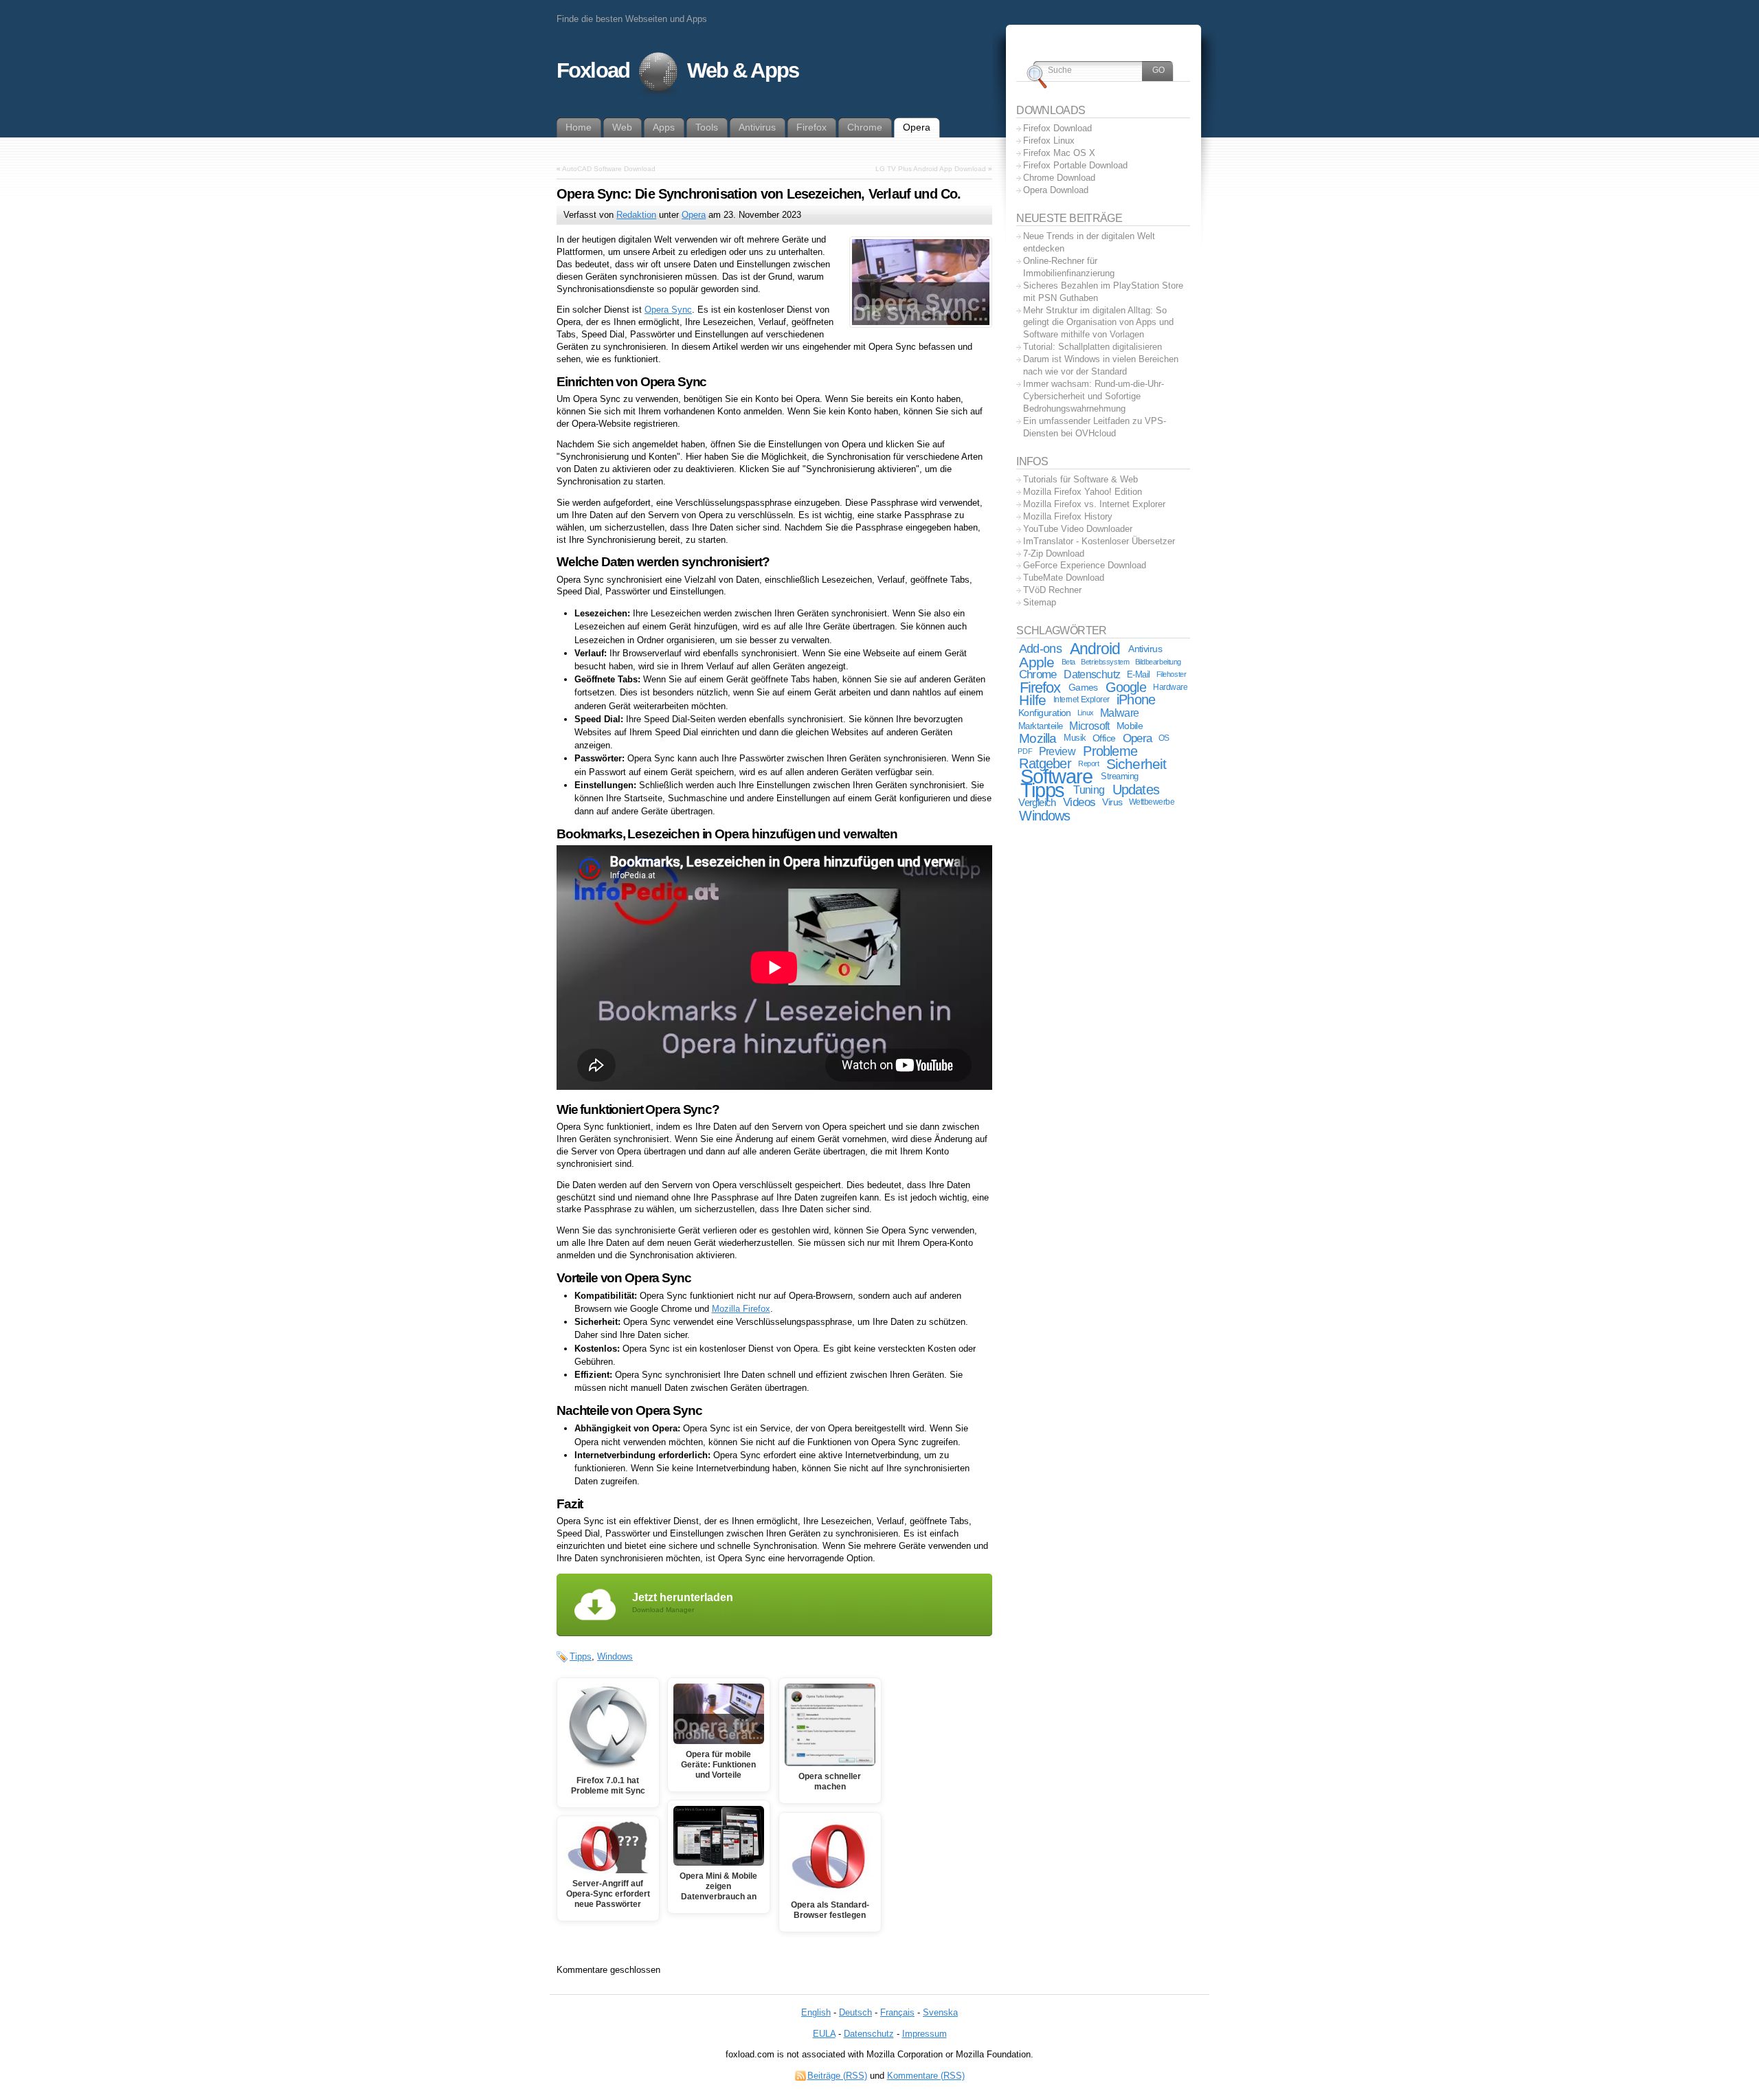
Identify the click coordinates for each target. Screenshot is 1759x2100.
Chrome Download (1059, 178)
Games (1083, 687)
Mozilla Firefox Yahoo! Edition (1083, 492)
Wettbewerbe (1152, 802)
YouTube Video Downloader (1078, 529)
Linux (1086, 713)
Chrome (1038, 674)
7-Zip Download (1054, 554)
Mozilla (1038, 738)
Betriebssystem (1105, 662)
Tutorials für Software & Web (1080, 479)
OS (1164, 738)
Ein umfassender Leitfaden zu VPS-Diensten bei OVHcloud (1095, 427)
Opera (694, 215)
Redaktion (636, 215)
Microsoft (1089, 726)
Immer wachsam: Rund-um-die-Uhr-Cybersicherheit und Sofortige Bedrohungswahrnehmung (1094, 396)
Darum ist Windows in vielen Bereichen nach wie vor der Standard (1101, 365)
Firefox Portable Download (1075, 165)
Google (1126, 687)
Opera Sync (668, 310)
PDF (1025, 751)
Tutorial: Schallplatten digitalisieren (1093, 347)
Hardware (1170, 687)
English (816, 2012)
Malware (1119, 713)
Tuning (1089, 790)
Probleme (1110, 751)
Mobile (1130, 726)
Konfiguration (1045, 713)
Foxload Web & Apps (677, 70)
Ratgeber (1045, 763)
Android (1095, 649)
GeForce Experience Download (1085, 565)
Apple (1037, 662)
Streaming (1120, 777)
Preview (1057, 751)
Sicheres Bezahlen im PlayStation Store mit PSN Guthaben (1103, 292)
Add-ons (1040, 649)
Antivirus (1145, 649)
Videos (1079, 802)
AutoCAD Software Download (609, 169)
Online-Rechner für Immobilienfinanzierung (1069, 267)
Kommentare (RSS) (926, 2076)
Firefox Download (1057, 128)
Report (1088, 763)
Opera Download (1056, 190)
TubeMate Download (1064, 578)
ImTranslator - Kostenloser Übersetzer (1099, 541)
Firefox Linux (1049, 141)
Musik (1075, 738)
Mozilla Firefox (741, 1309)
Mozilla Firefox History (1068, 516)
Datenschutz (1092, 674)
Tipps (581, 1656)
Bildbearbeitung (1158, 662)
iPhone (1136, 700)
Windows (615, 1656)
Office (1104, 738)
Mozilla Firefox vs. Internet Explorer (1094, 504)
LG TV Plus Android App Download (931, 169)
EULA (824, 2034)
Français (897, 2012)
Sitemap (1040, 602)
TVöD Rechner (1052, 590)
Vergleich (1037, 802)
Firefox (1040, 688)
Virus (1112, 802)
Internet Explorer (1082, 700)
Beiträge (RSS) (837, 2076)
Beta (1068, 662)
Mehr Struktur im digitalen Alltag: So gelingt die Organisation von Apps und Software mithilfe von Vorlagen (1098, 323)
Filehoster (1172, 674)
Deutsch (855, 2012)
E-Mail (1139, 674)
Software (1056, 777)
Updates (1136, 790)
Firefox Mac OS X (1059, 153)
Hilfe (1032, 700)
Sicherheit (1136, 764)
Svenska (940, 2012)
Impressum (925, 2034)
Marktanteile (1041, 726)
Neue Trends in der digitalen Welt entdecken (1089, 242)
